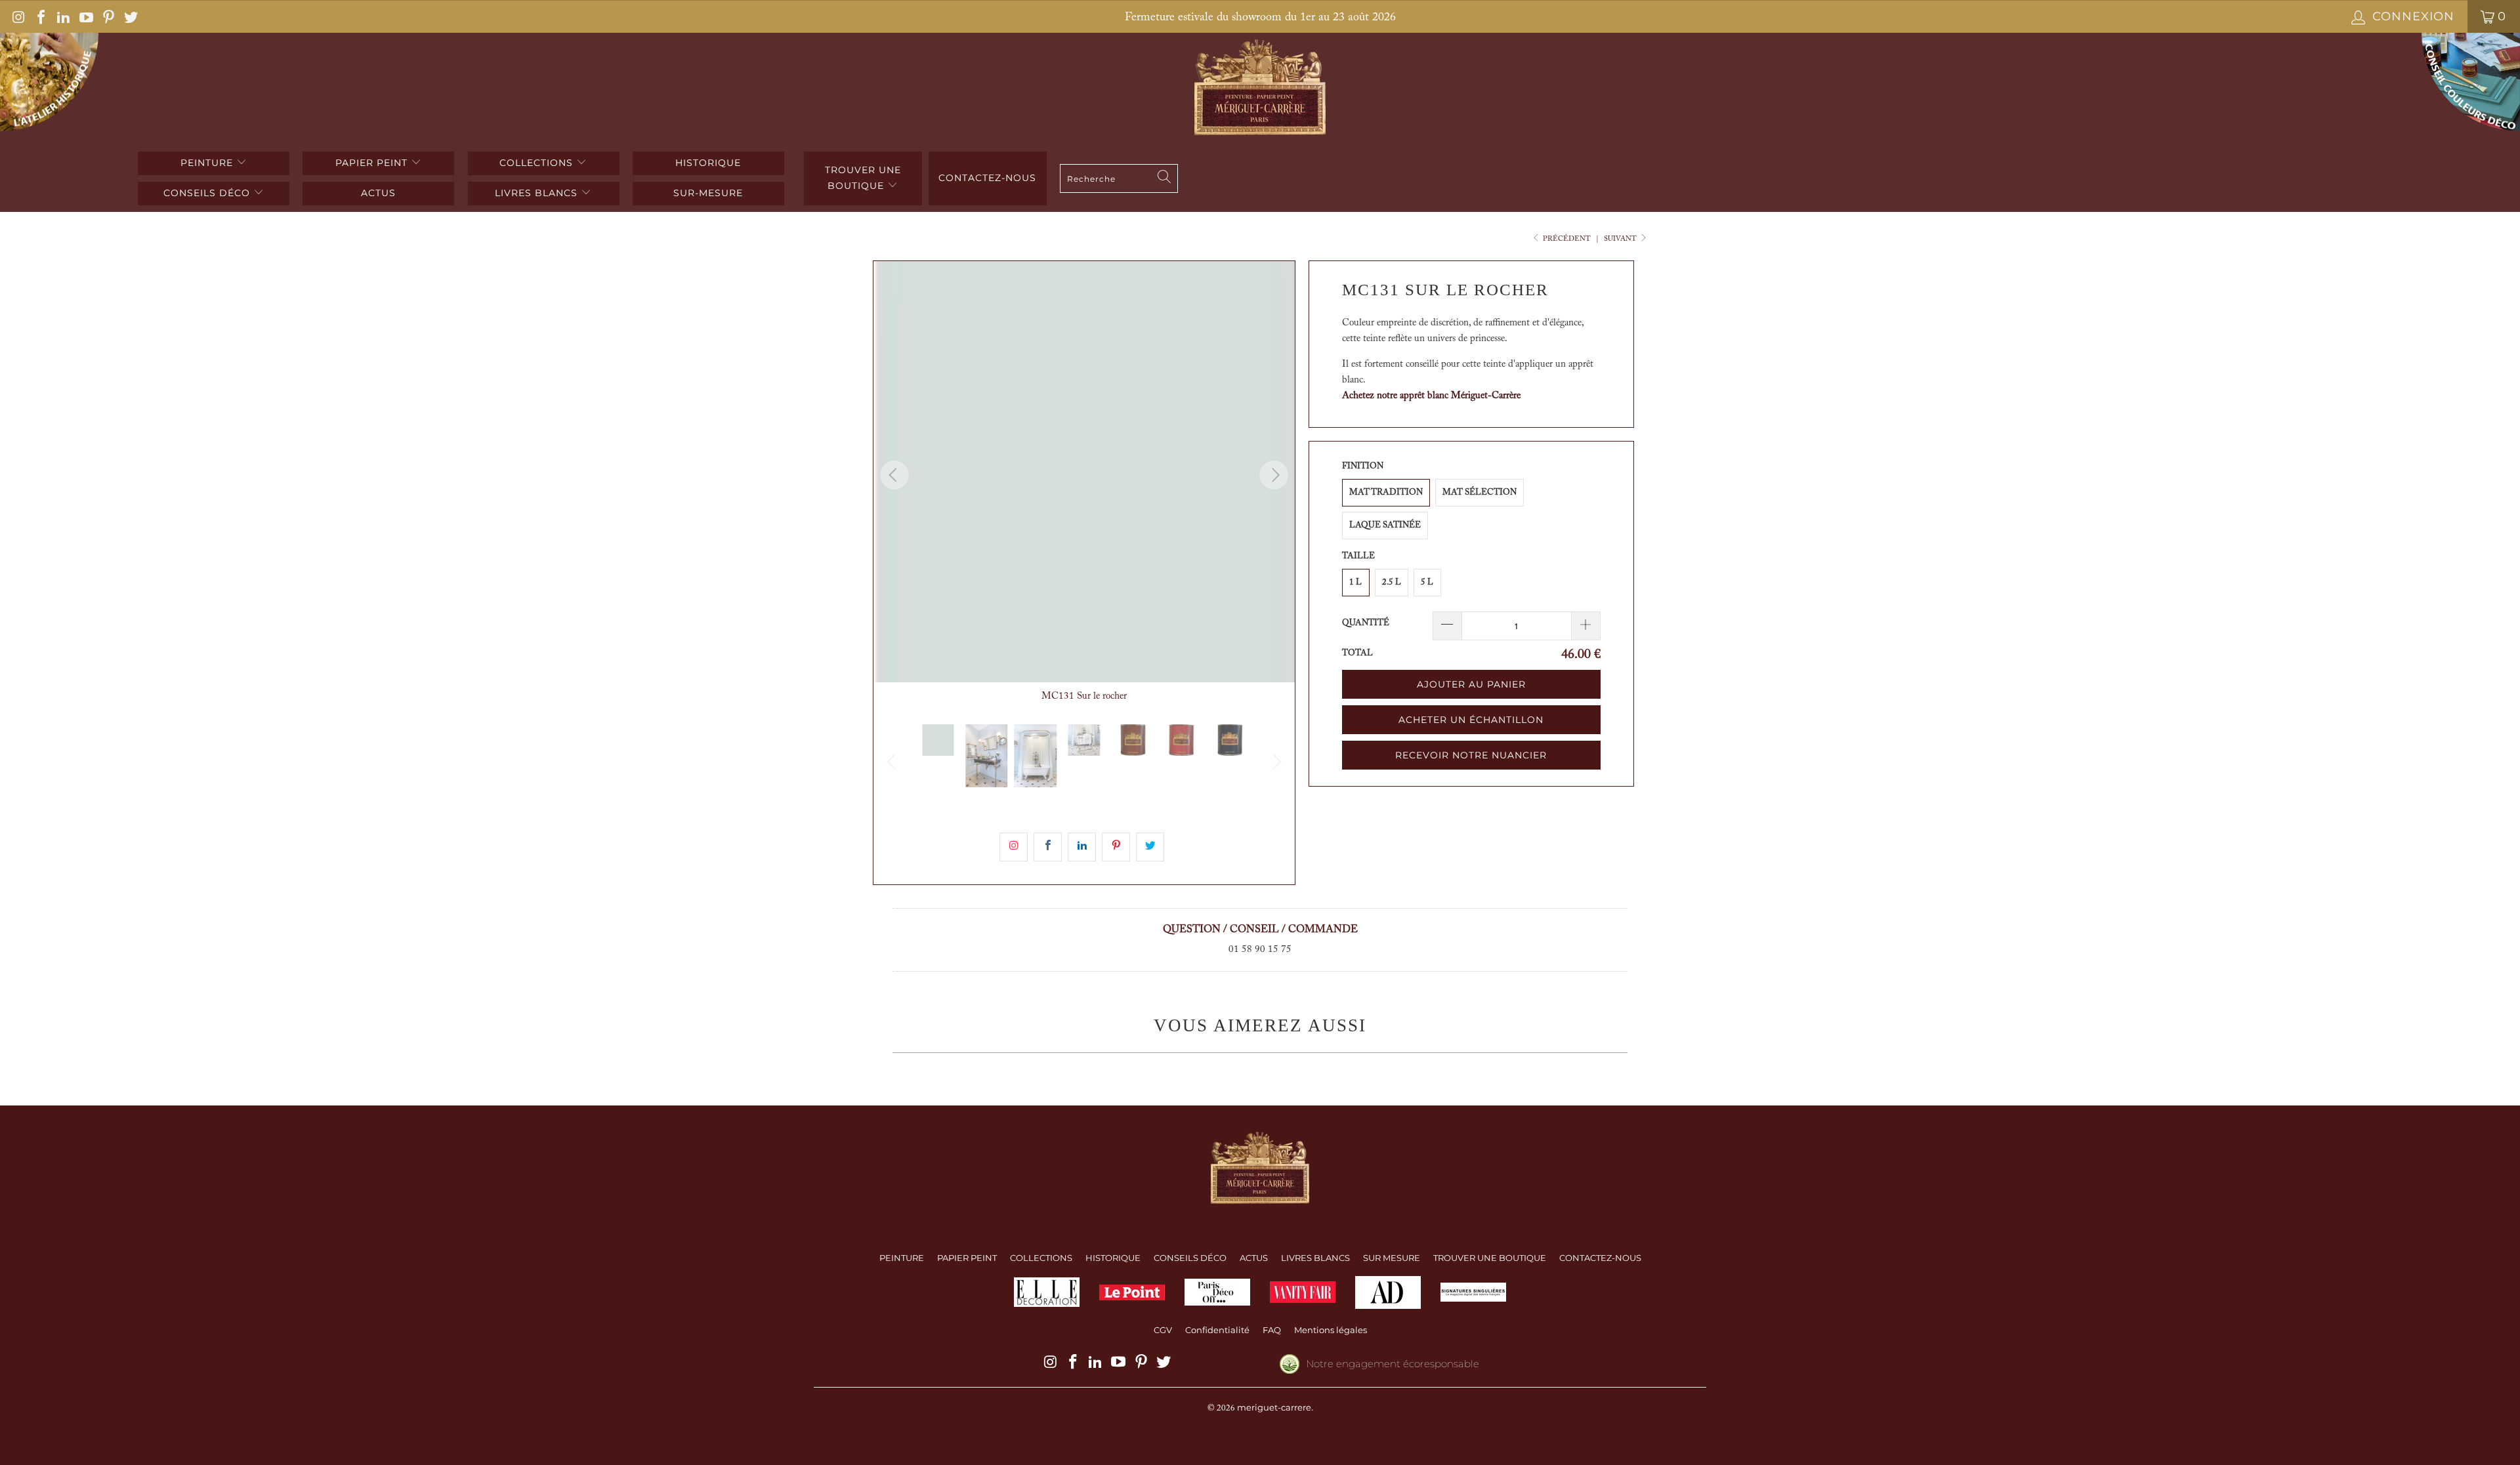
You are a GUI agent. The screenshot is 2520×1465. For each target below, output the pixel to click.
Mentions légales (1331, 1330)
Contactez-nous (987, 178)
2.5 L (1392, 582)
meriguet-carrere (1274, 1407)
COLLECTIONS (538, 163)
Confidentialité (1217, 1330)
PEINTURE (208, 163)
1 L (1355, 582)
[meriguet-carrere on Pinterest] (108, 16)
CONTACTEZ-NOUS (1600, 1258)
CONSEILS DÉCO (208, 193)
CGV (1163, 1330)
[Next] (1274, 475)
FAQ (1272, 1330)
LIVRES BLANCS (538, 193)
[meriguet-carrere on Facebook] (40, 16)
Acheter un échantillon (1471, 720)
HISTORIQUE (708, 163)
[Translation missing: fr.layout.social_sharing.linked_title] (1082, 847)
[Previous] (894, 475)
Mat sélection (1480, 492)
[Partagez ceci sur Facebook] (1048, 847)
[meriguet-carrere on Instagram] (18, 16)
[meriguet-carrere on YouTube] (85, 16)
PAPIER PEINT (373, 163)
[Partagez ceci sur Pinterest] (1116, 847)
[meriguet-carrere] (1260, 89)
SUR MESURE (1392, 1258)
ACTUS (378, 193)
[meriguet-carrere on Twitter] (130, 16)
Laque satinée (1385, 525)
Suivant (1621, 239)
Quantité (1366, 623)
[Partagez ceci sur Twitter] (1150, 847)
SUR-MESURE (708, 193)
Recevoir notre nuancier (1471, 755)
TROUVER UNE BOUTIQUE (863, 178)
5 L (1427, 582)
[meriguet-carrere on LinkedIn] (62, 16)
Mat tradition (1386, 492)
